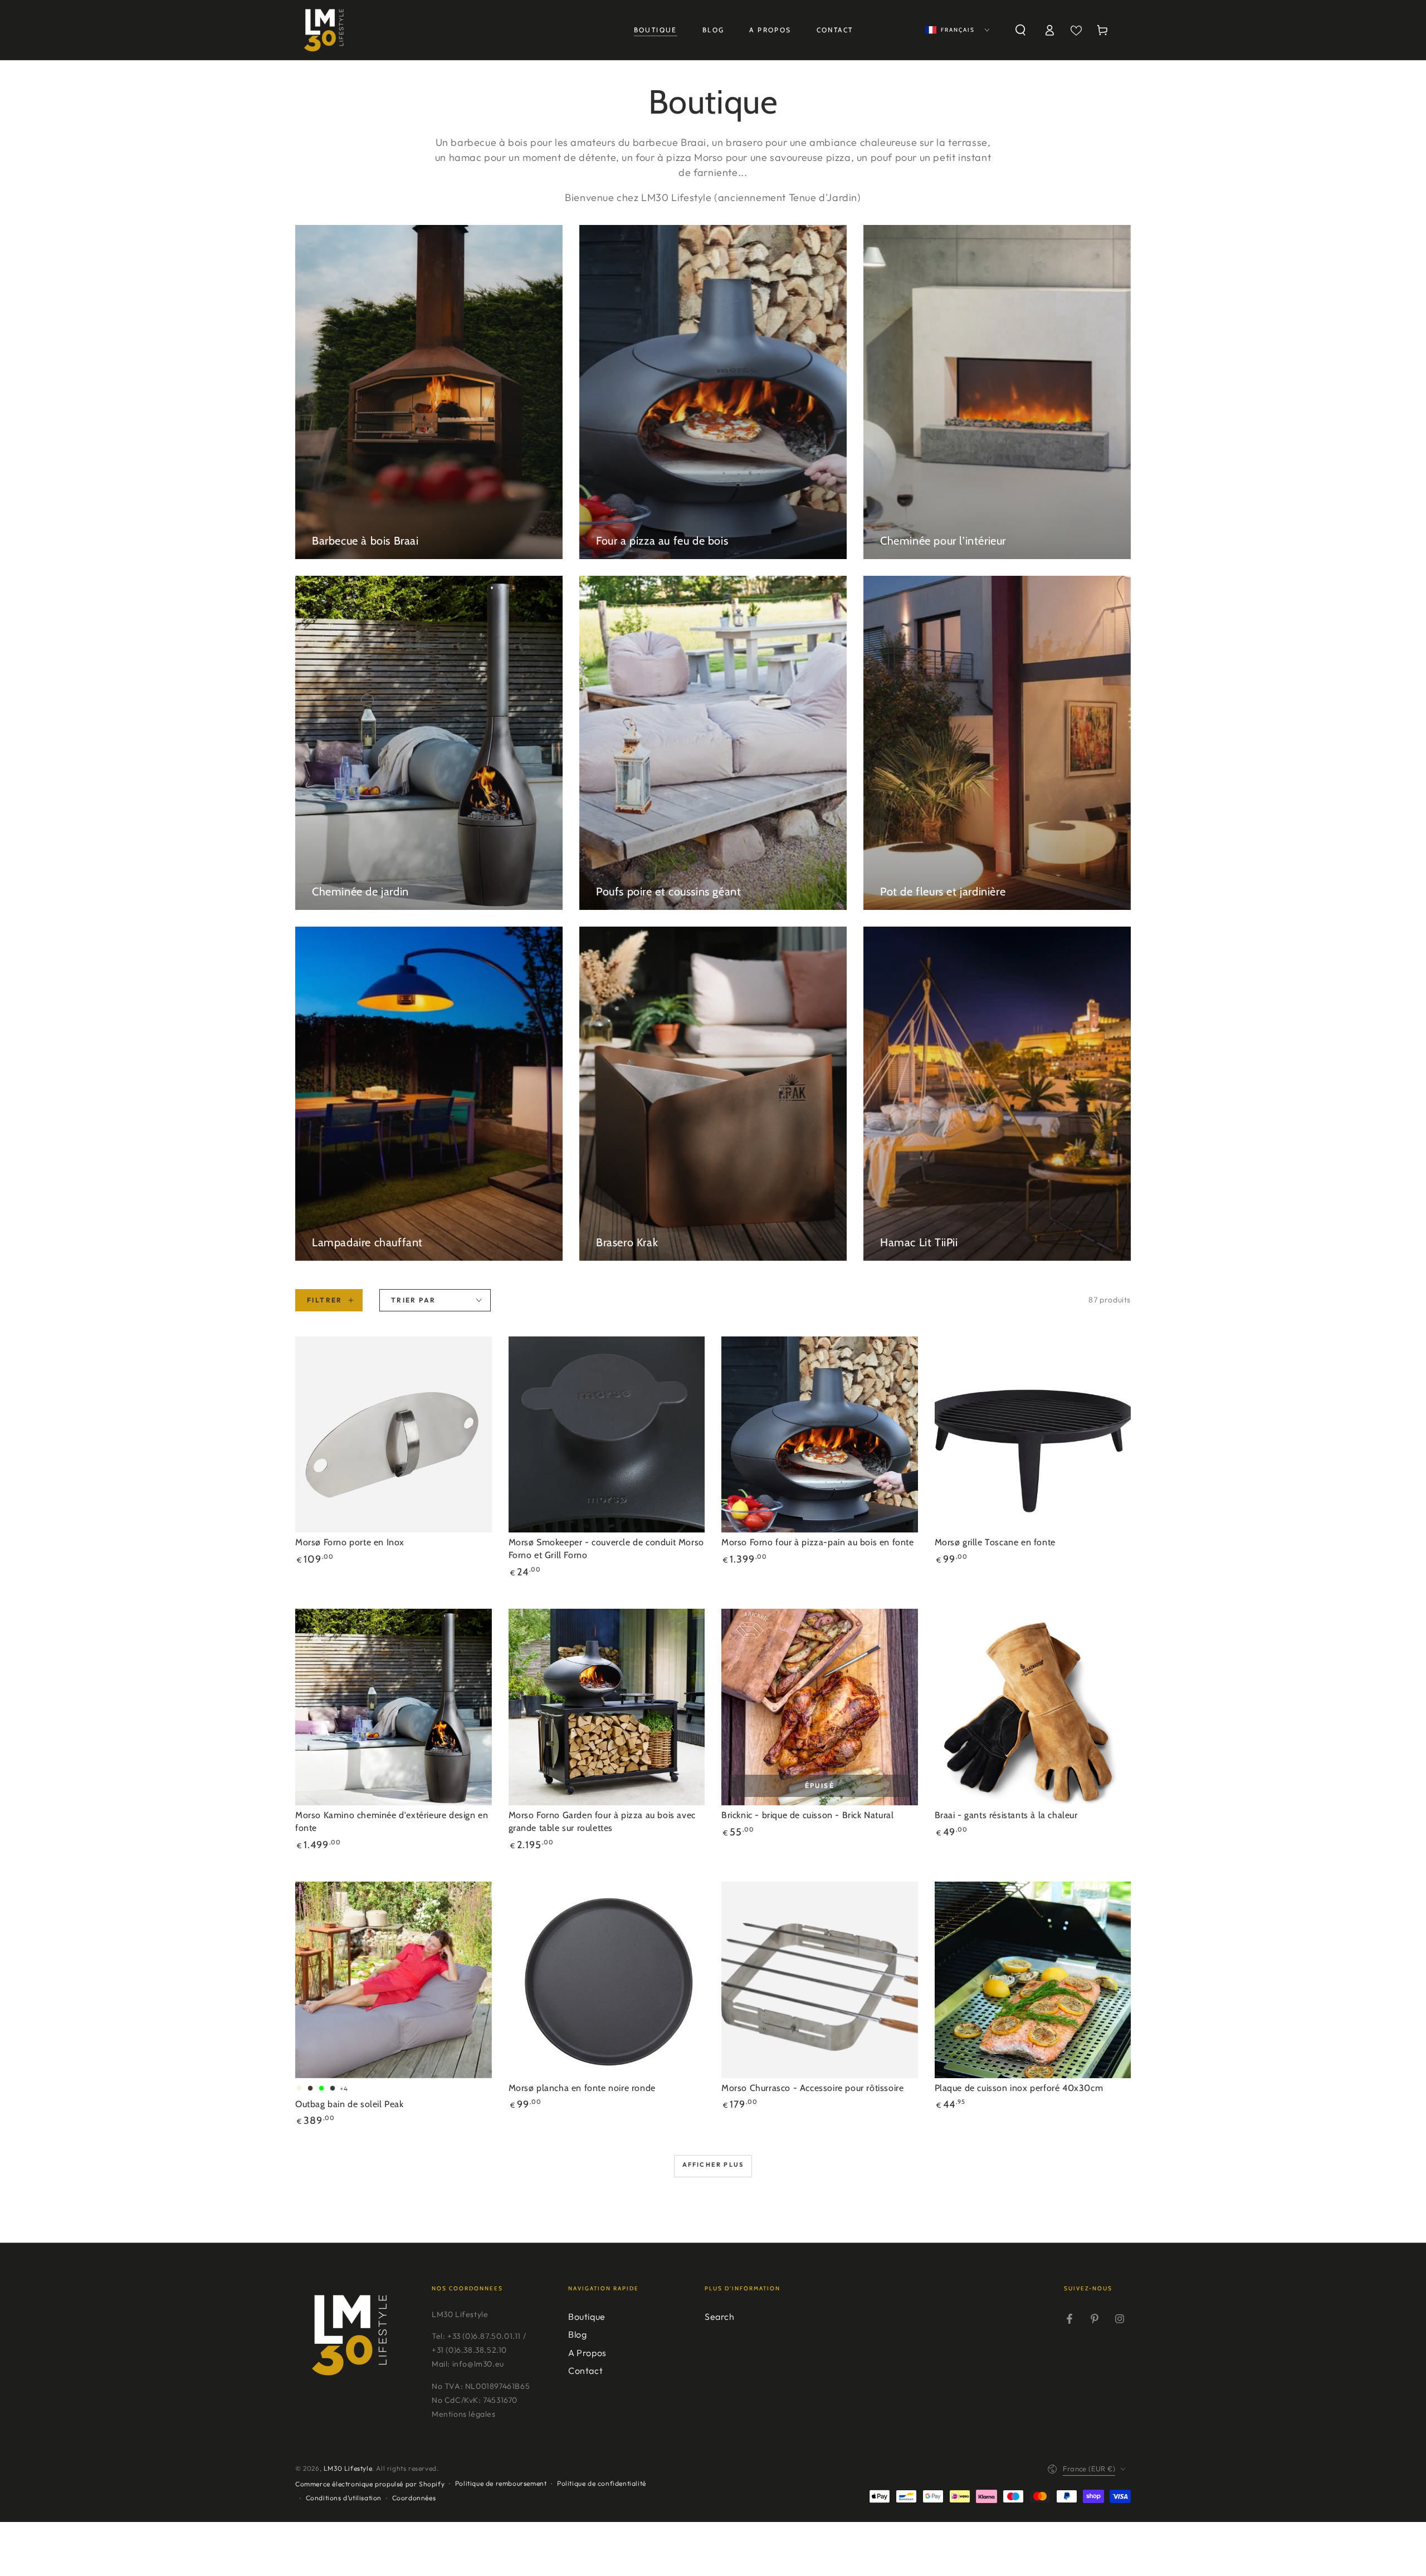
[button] (1020, 30)
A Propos (587, 2353)
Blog (577, 2334)
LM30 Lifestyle (348, 2468)
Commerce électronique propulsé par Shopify (370, 2484)
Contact (585, 2371)
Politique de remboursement (501, 2483)
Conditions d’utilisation (344, 2498)
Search (720, 2317)
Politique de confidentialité (602, 2483)
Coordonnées (414, 2498)
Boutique (587, 2317)
